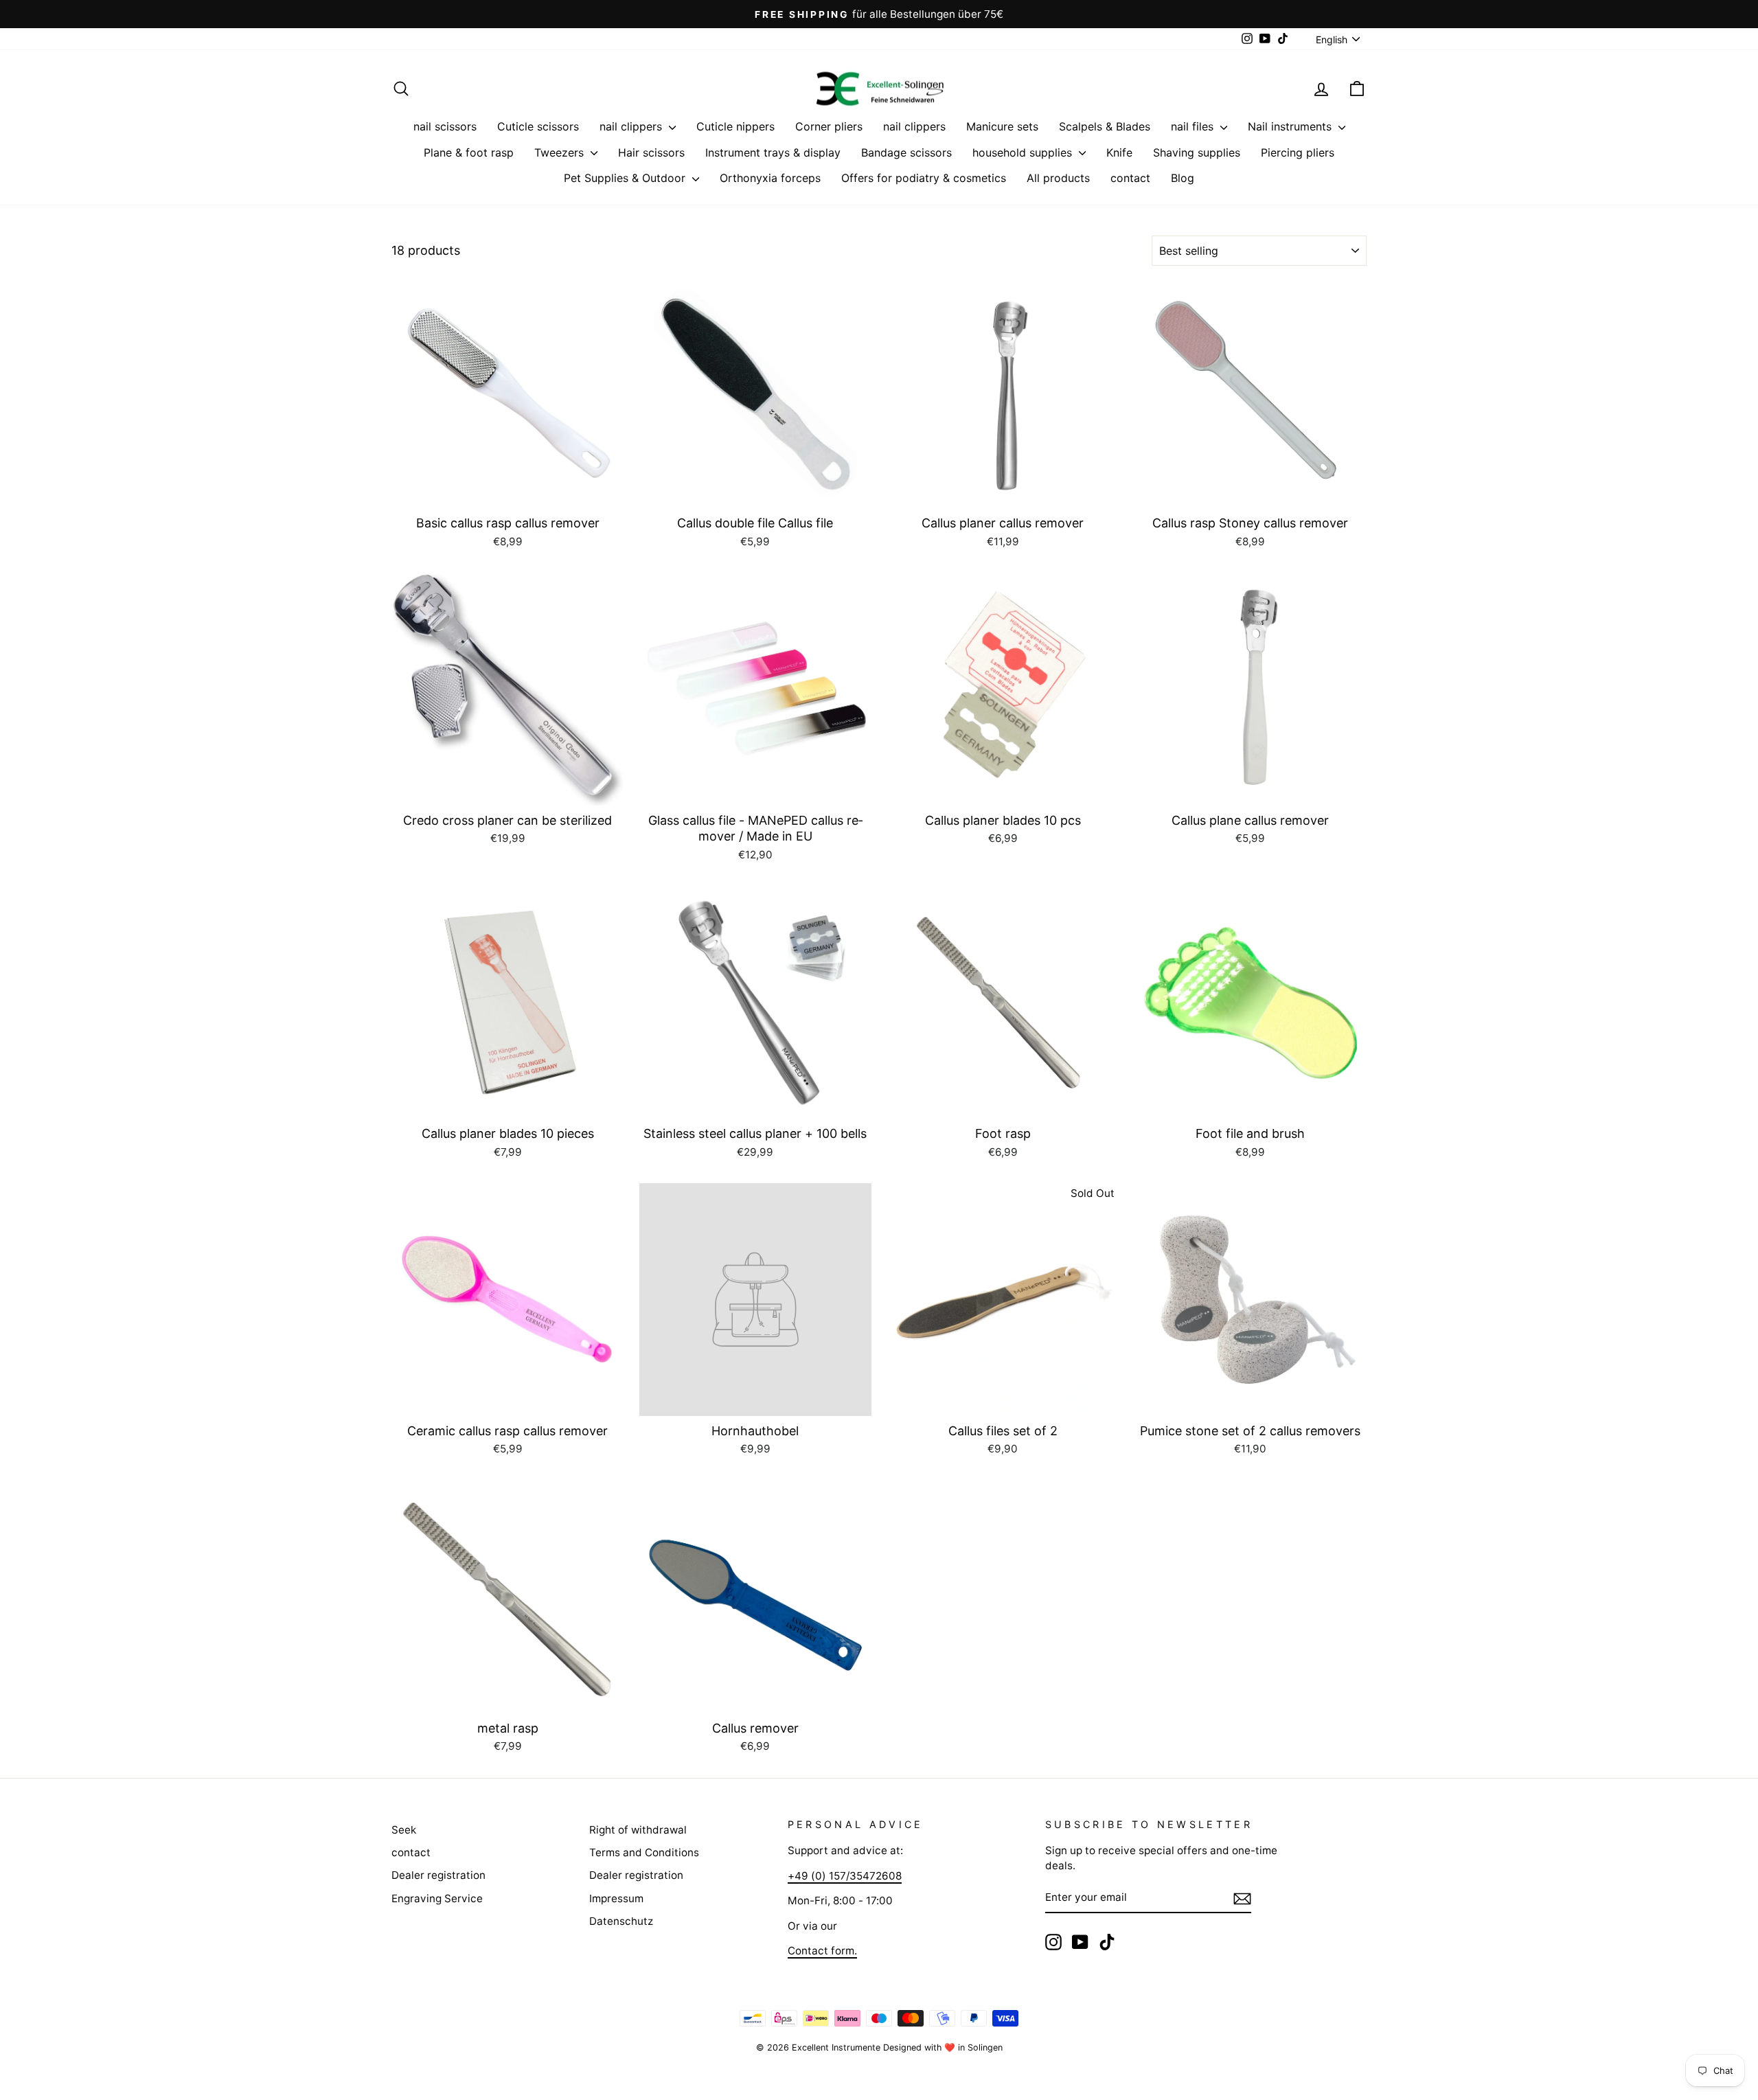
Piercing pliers (1298, 152)
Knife (1119, 152)
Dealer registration (438, 1875)
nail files (1194, 126)
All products (1058, 178)
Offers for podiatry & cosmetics (924, 178)
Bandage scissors (906, 152)
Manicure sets (1002, 126)
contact (1130, 178)
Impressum (616, 1898)
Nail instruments (1291, 126)
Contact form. (822, 1951)
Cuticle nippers (735, 126)
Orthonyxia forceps (770, 178)
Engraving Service (437, 1898)
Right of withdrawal (638, 1830)
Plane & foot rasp (469, 152)
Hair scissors (651, 152)
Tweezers (561, 152)
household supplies (1024, 152)
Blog (1183, 178)
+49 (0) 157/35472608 (845, 1876)
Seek (404, 1830)
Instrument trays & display (773, 152)
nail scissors (445, 126)
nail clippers (632, 126)
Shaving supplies (1197, 152)
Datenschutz (621, 1921)
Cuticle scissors (538, 126)
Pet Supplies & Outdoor (626, 178)
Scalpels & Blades (1105, 126)
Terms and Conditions (644, 1852)
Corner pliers (829, 126)
